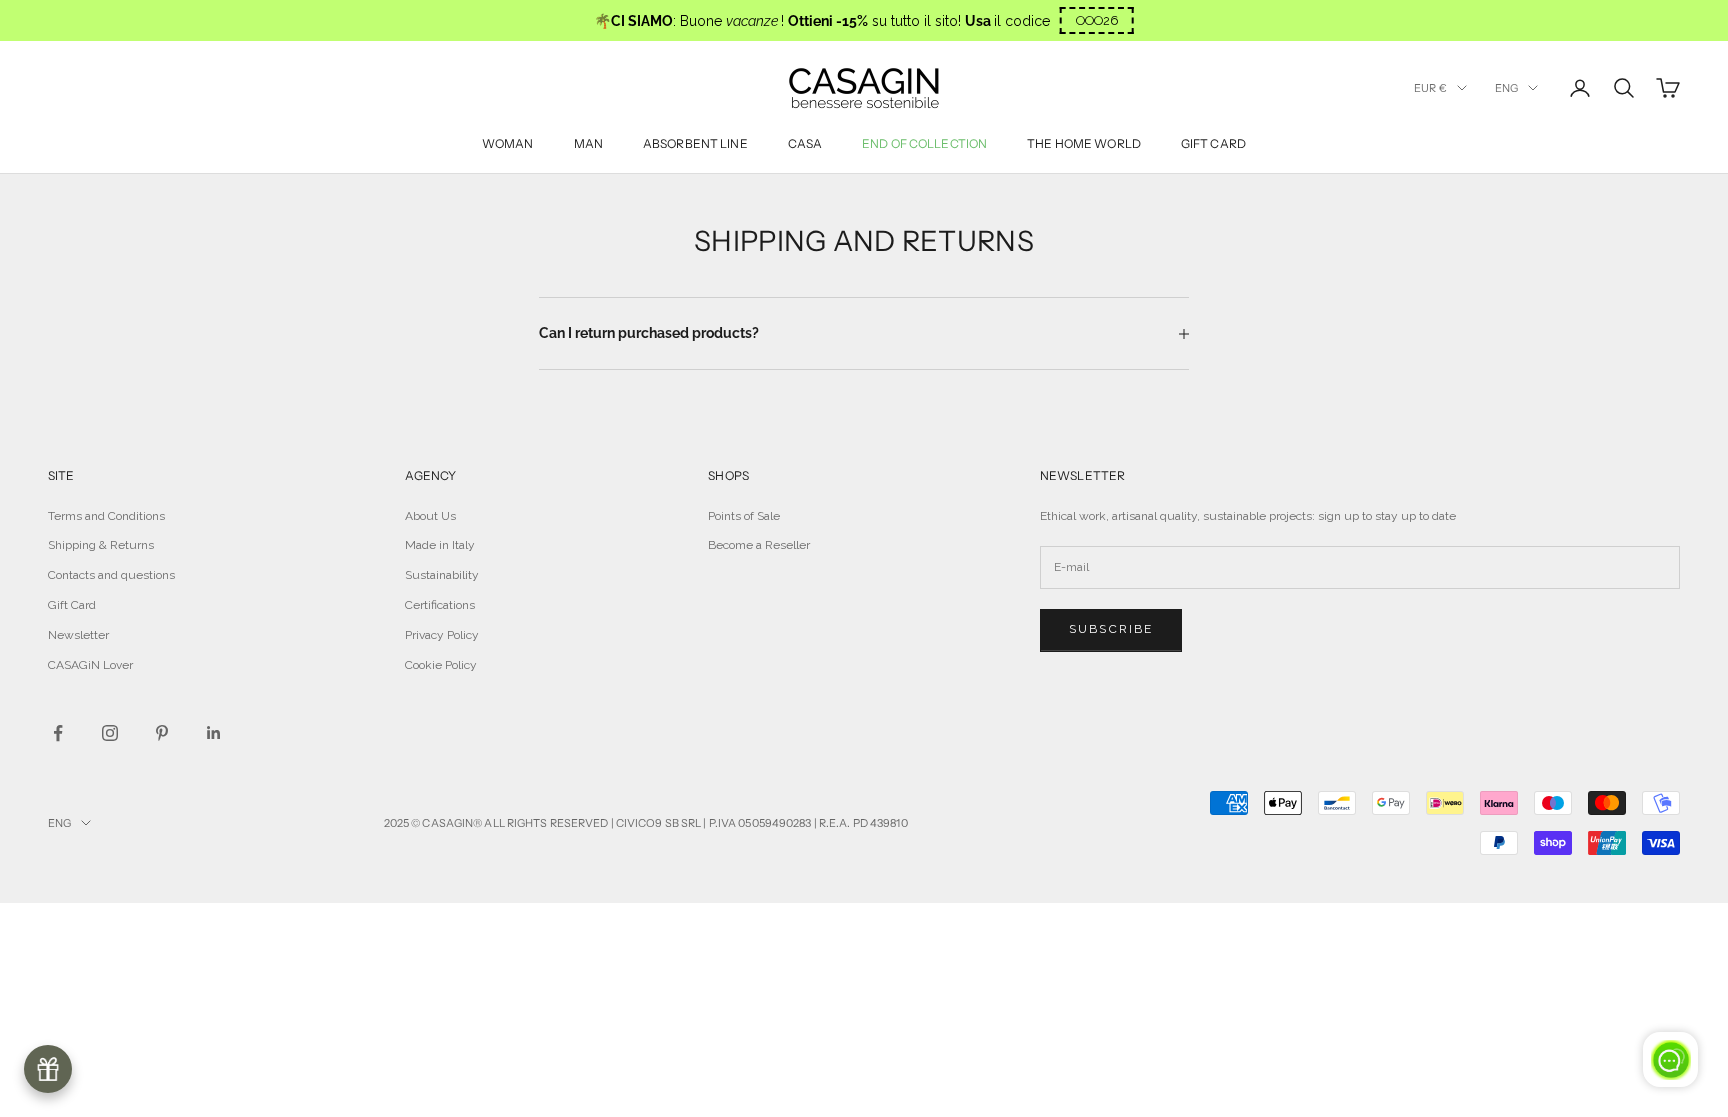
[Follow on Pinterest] (162, 733)
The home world (1084, 143)
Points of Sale (744, 516)
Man (588, 143)
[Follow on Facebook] (58, 733)
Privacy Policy (442, 635)
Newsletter (78, 635)
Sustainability (442, 575)
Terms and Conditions (106, 516)
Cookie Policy (441, 665)
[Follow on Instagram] (110, 733)
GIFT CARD (1213, 143)
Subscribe (1111, 629)
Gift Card (72, 605)
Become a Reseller (759, 545)
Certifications (440, 605)
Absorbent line (695, 143)
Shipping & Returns (101, 545)
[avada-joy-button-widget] (48, 1069)
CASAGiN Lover (90, 665)
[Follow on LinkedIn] (214, 733)
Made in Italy (440, 545)
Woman (508, 143)
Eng (1506, 88)
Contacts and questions (111, 575)
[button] (1097, 20)
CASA (805, 143)
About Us (430, 516)
